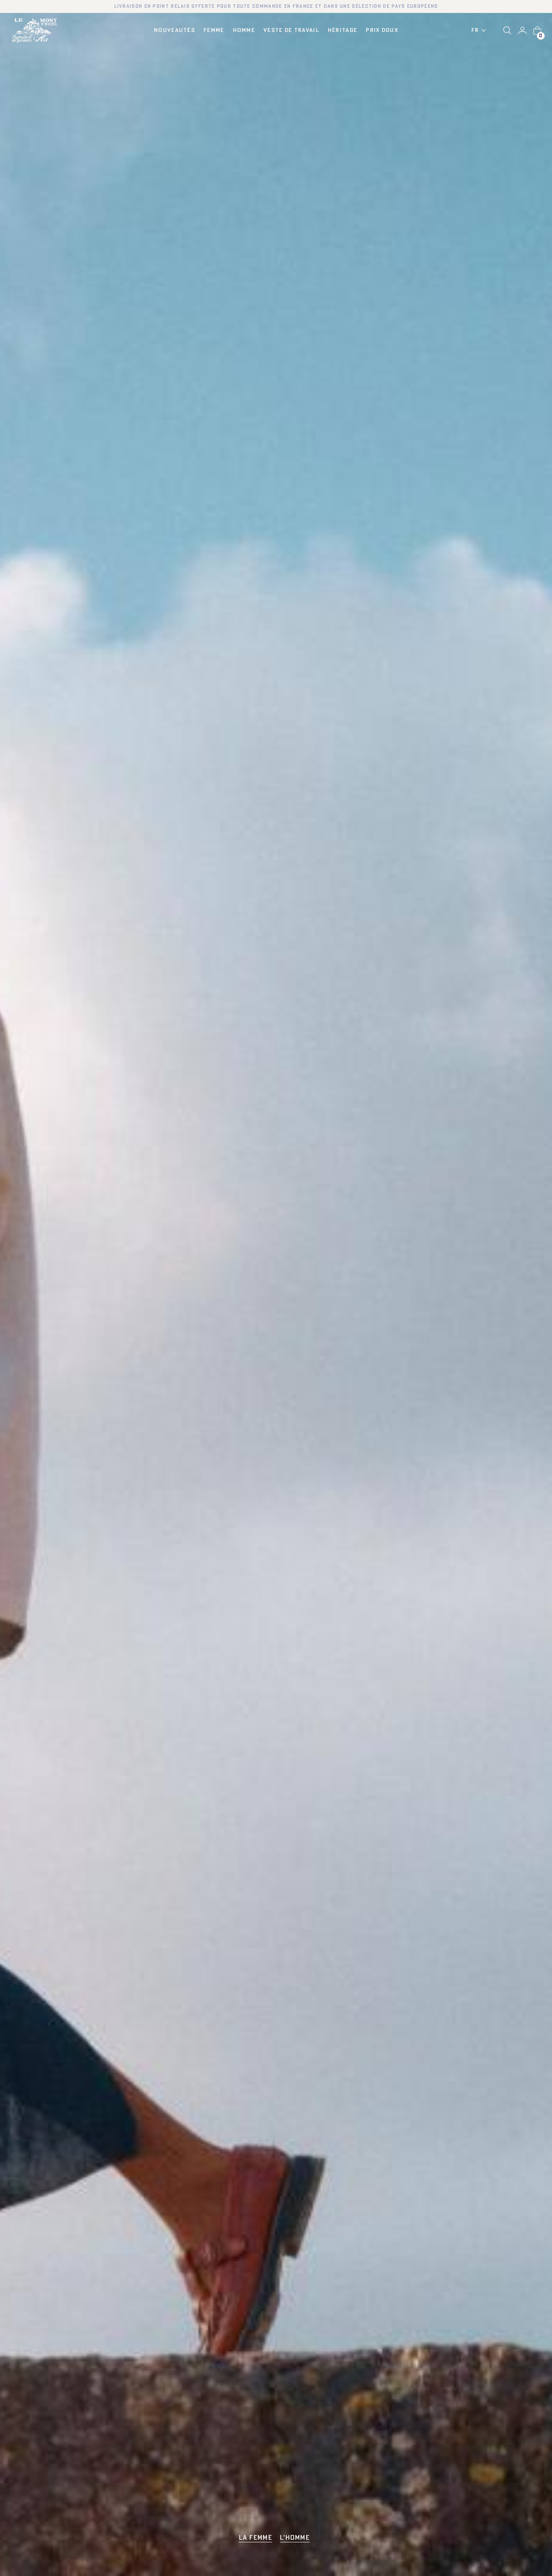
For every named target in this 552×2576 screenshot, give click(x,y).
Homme (244, 30)
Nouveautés (174, 30)
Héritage (342, 30)
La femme (256, 2538)
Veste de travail (291, 30)
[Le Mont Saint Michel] (34, 30)
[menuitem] (481, 31)
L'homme (295, 2538)
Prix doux (382, 30)
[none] (481, 31)
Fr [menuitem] (475, 30)
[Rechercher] (507, 30)
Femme (214, 30)
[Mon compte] (522, 31)
